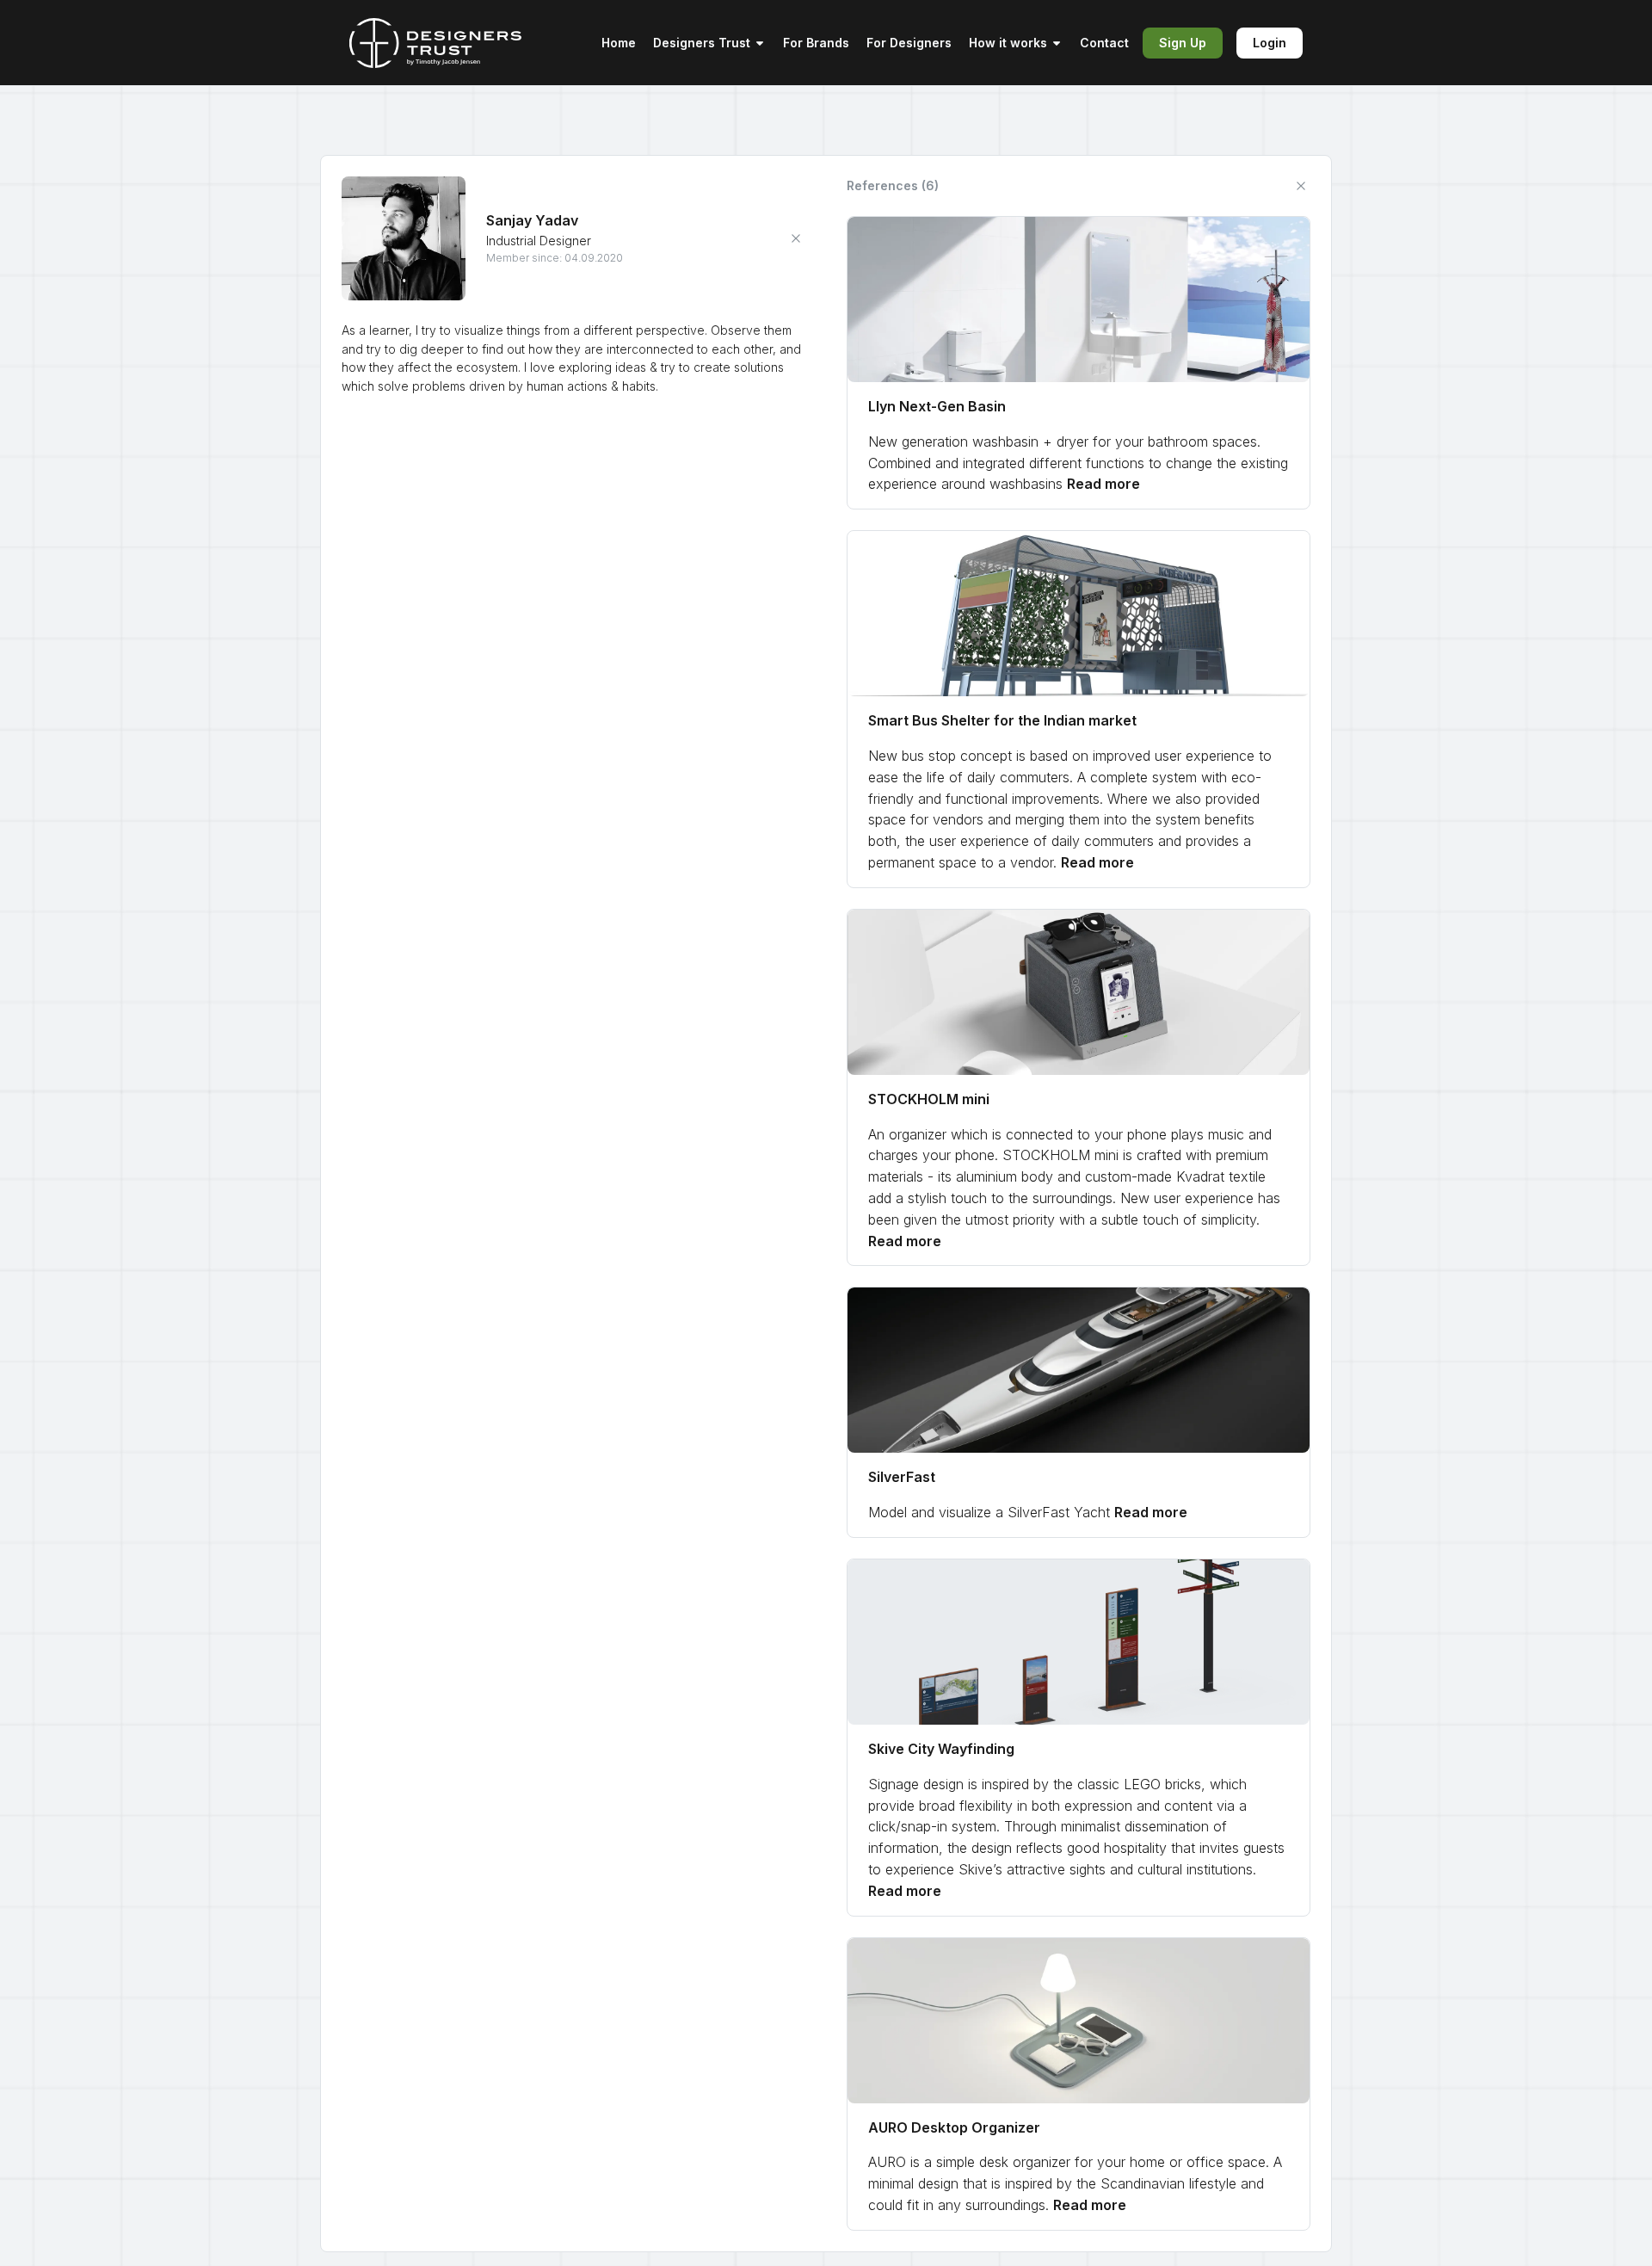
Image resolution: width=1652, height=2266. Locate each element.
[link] (1079, 363)
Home (619, 43)
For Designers (909, 43)
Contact (1104, 43)
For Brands (816, 43)
